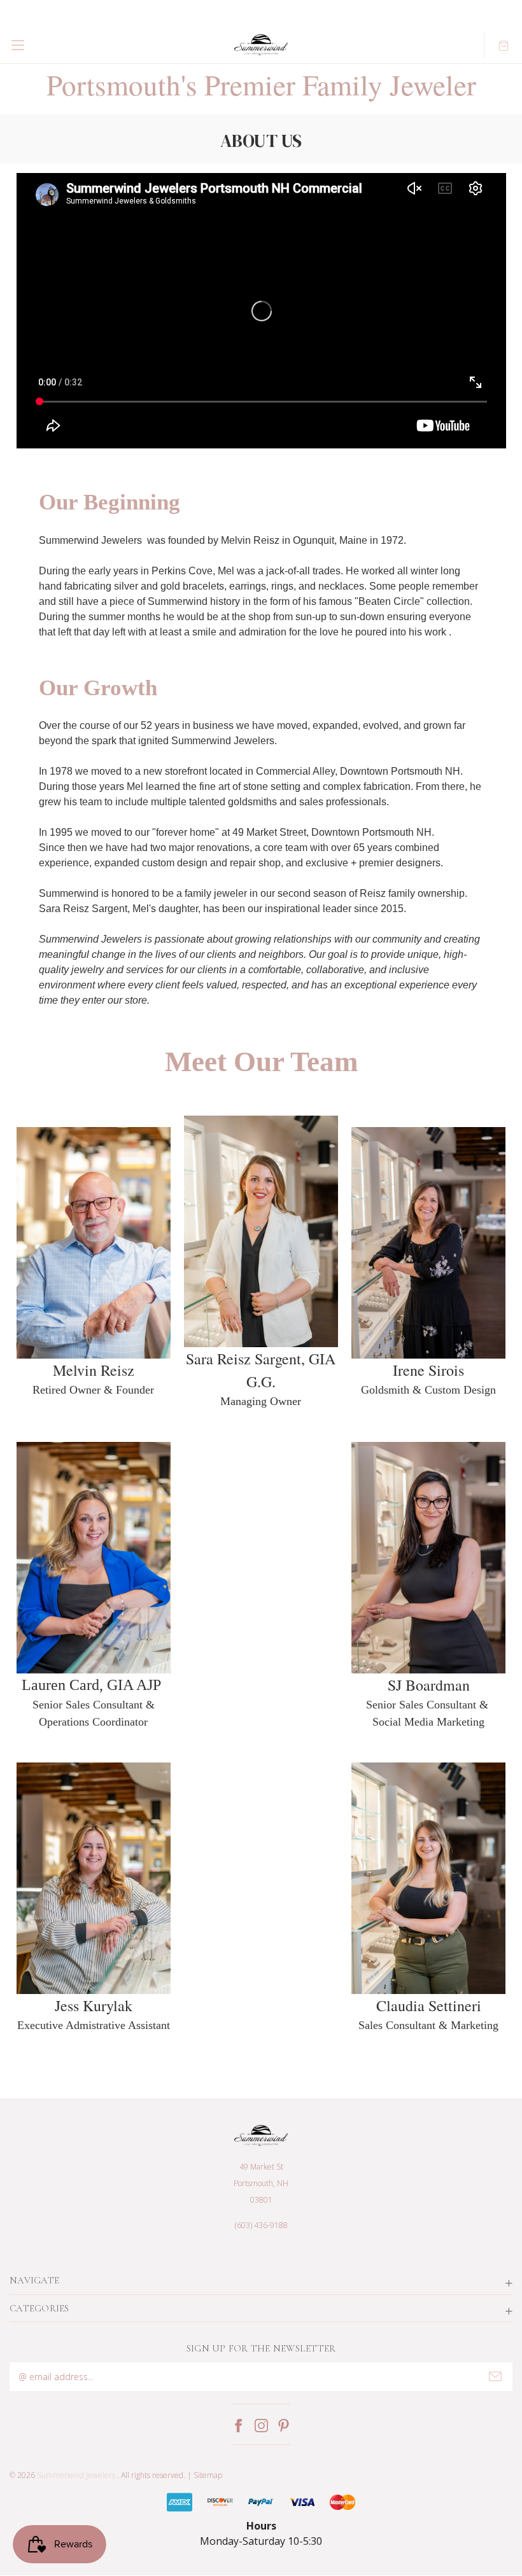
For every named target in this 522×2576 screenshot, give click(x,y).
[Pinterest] (284, 2426)
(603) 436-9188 (261, 2225)
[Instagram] (261, 2426)
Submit (495, 2376)
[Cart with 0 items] (504, 45)
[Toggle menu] (18, 45)
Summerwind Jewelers (76, 2475)
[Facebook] (238, 2426)
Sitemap (208, 2475)
